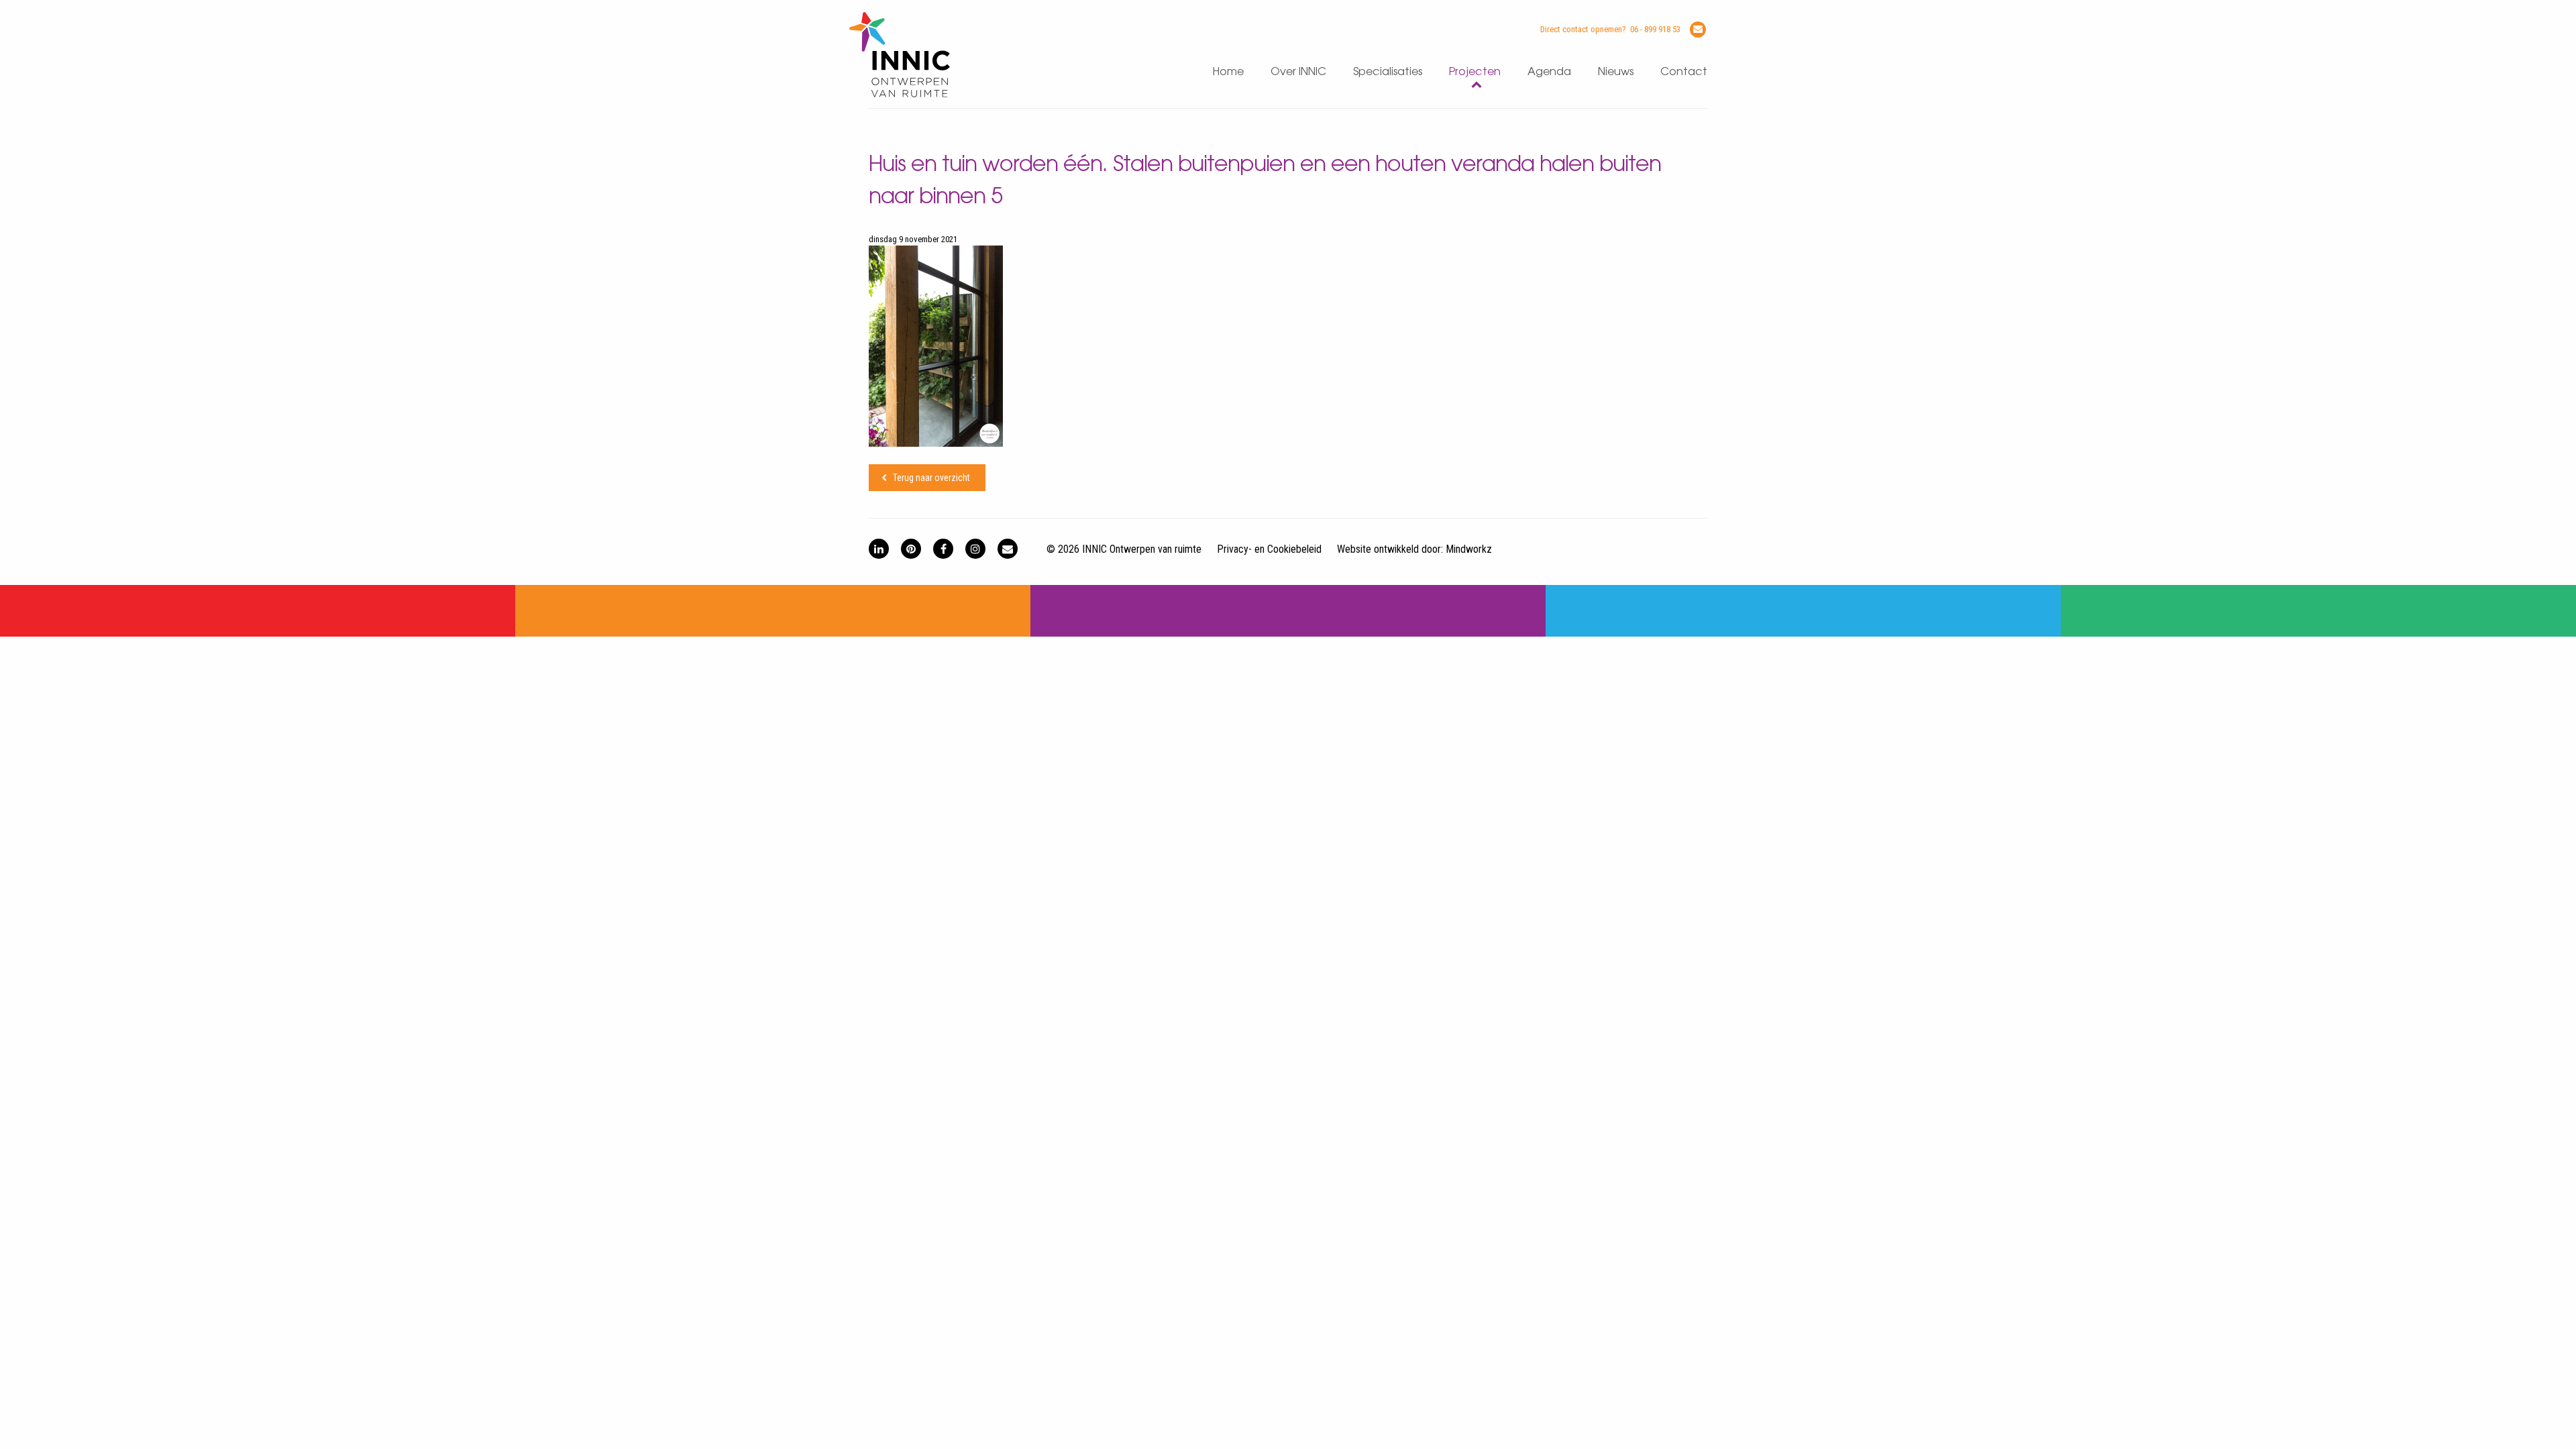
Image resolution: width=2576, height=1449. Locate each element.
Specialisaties (1388, 72)
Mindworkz (1469, 549)
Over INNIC (1298, 72)
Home (1228, 72)
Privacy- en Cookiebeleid (1269, 549)
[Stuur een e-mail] (1698, 30)
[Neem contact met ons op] (1008, 549)
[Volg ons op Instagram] (975, 549)
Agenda (1549, 72)
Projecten (1475, 72)
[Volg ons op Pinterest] (911, 549)
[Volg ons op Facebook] (943, 549)
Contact (1684, 72)
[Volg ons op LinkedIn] (879, 549)
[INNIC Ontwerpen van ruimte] (900, 94)
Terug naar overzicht (931, 478)
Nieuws (1616, 72)
